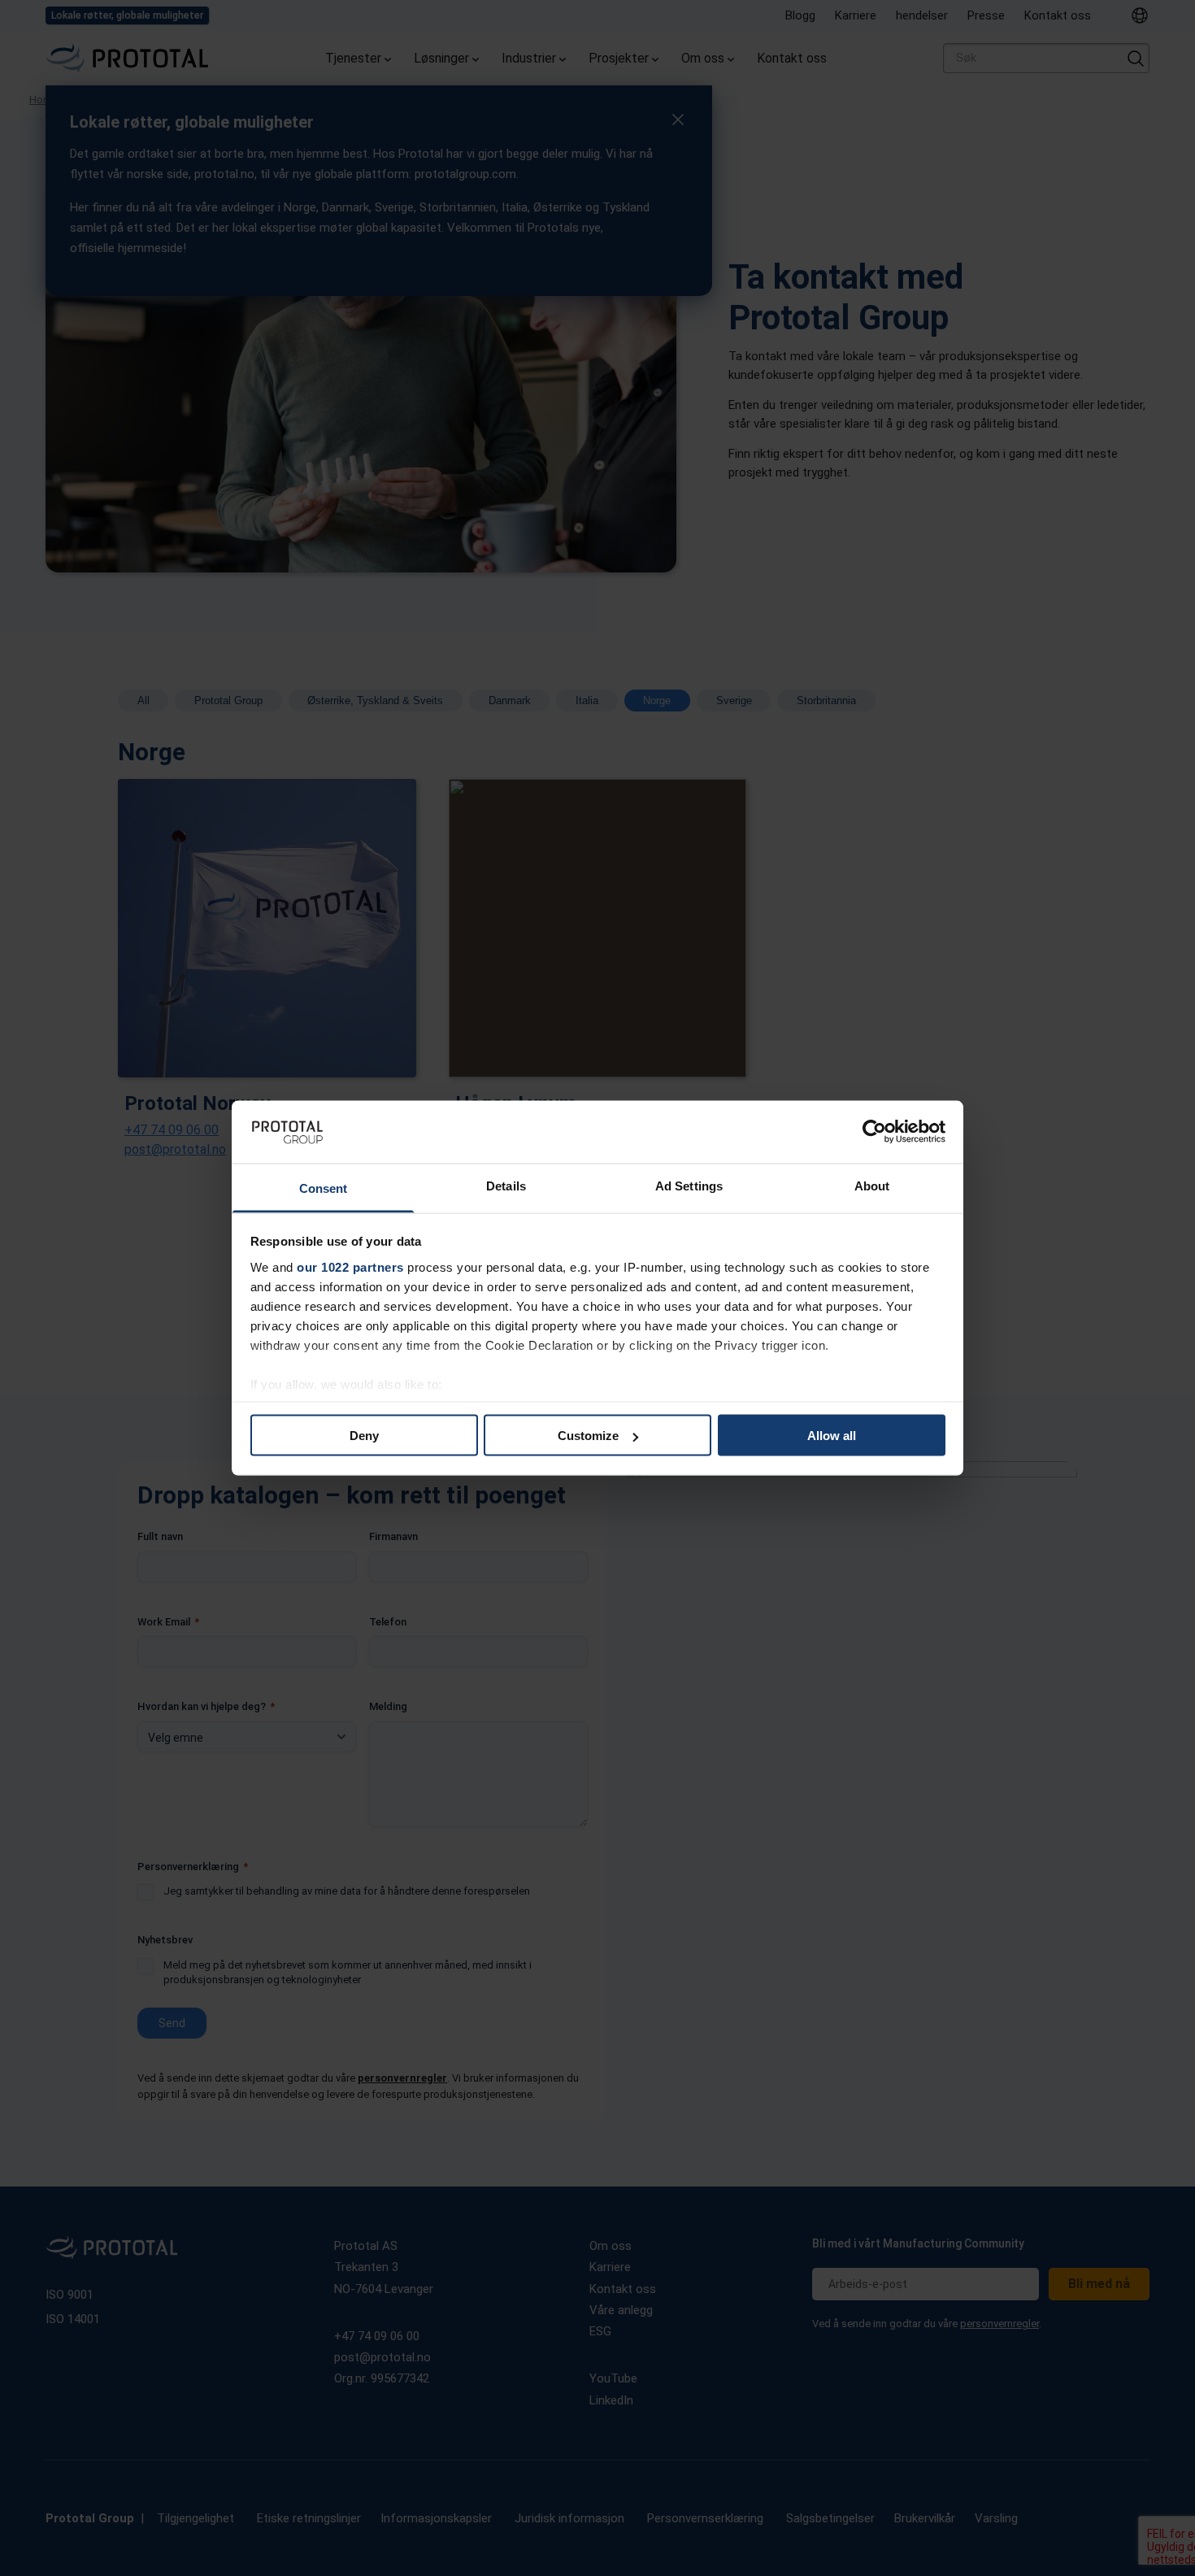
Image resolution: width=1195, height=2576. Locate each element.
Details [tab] (506, 1185)
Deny (364, 1436)
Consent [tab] (324, 1188)
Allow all (832, 1436)
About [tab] (872, 1185)
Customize (588, 1436)
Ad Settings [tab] (689, 1185)
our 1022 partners (350, 1266)
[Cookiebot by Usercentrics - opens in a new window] (874, 1132)
